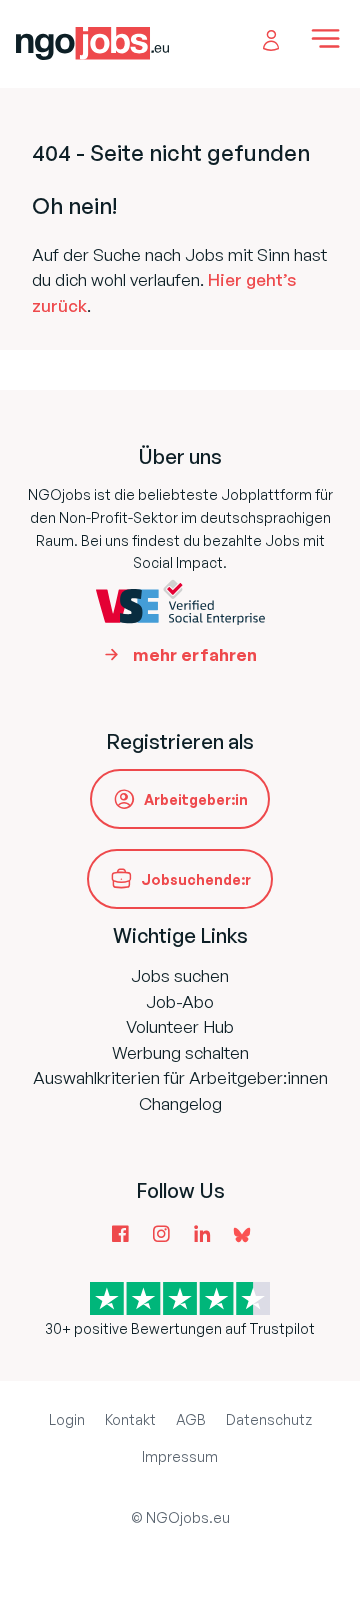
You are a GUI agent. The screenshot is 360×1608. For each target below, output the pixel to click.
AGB (191, 1419)
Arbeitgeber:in (196, 799)
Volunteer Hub (180, 1026)
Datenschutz (269, 1419)
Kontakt (130, 1419)
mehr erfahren (195, 654)
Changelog (180, 1103)
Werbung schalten (180, 1052)
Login (67, 1419)
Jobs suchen (180, 975)
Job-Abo (180, 1001)
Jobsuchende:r (196, 879)
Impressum (180, 1456)
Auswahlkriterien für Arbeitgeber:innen (180, 1077)
